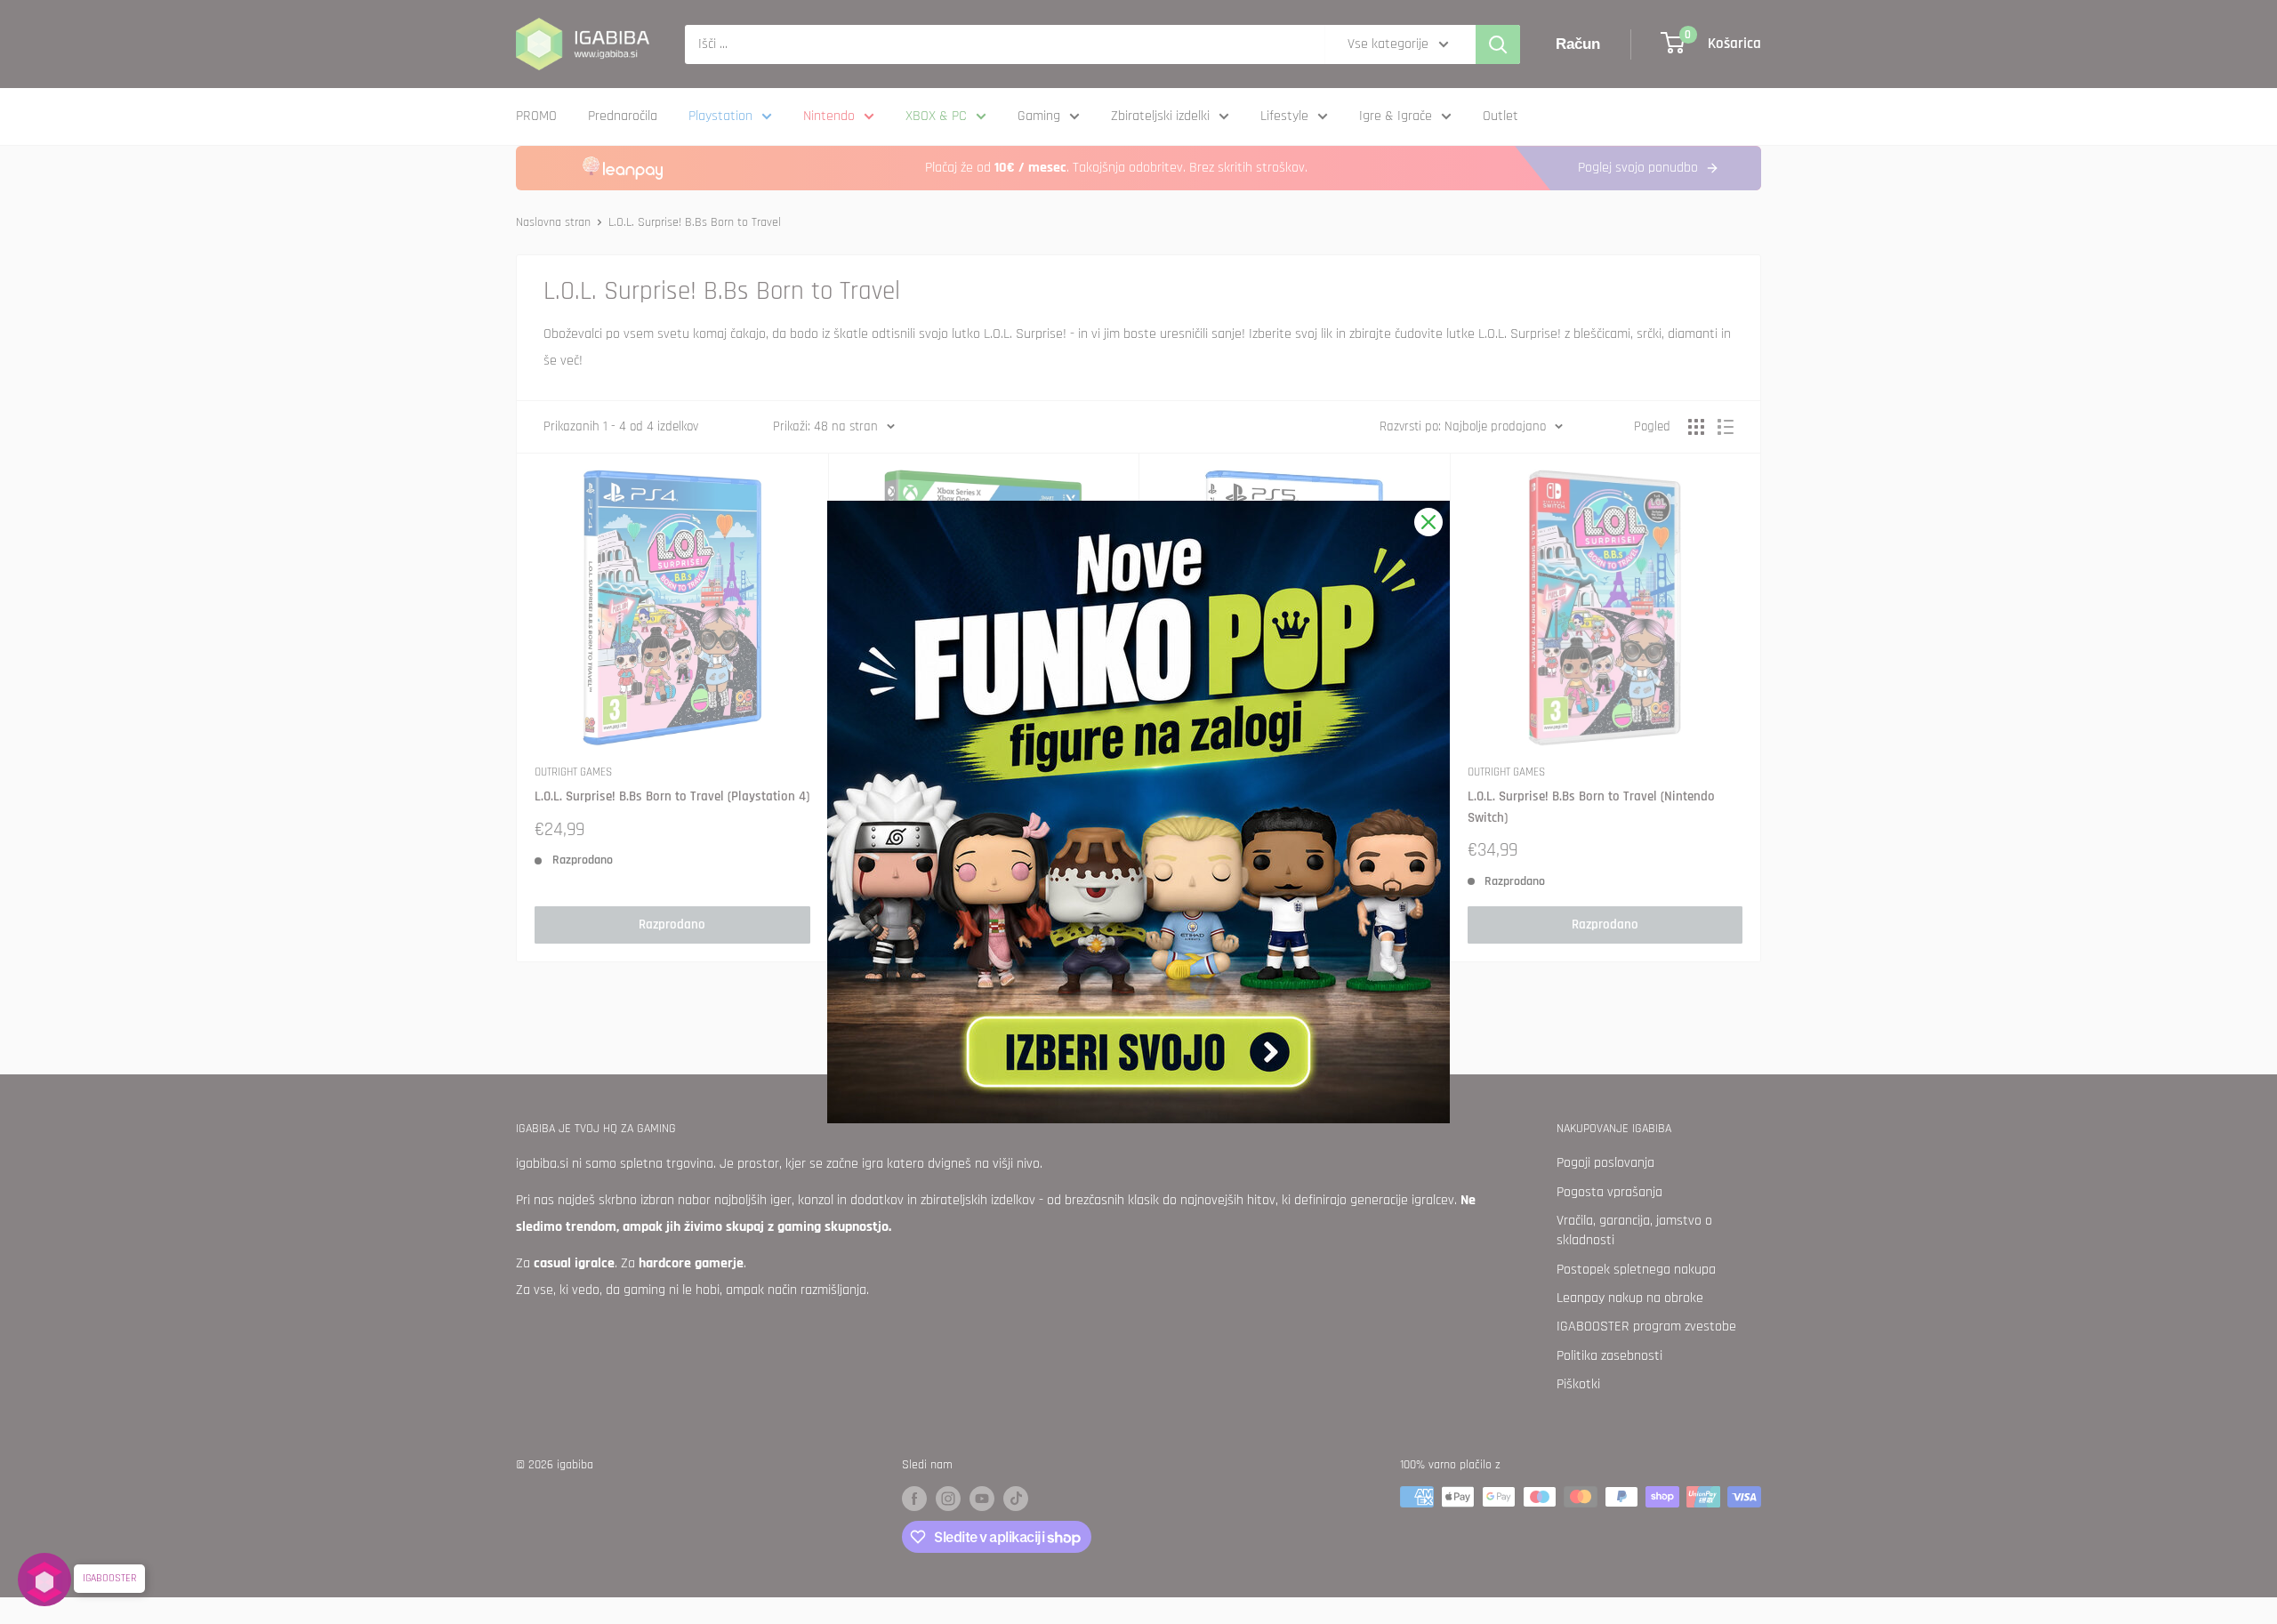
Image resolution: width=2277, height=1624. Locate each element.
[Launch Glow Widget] (44, 1580)
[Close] (1428, 522)
